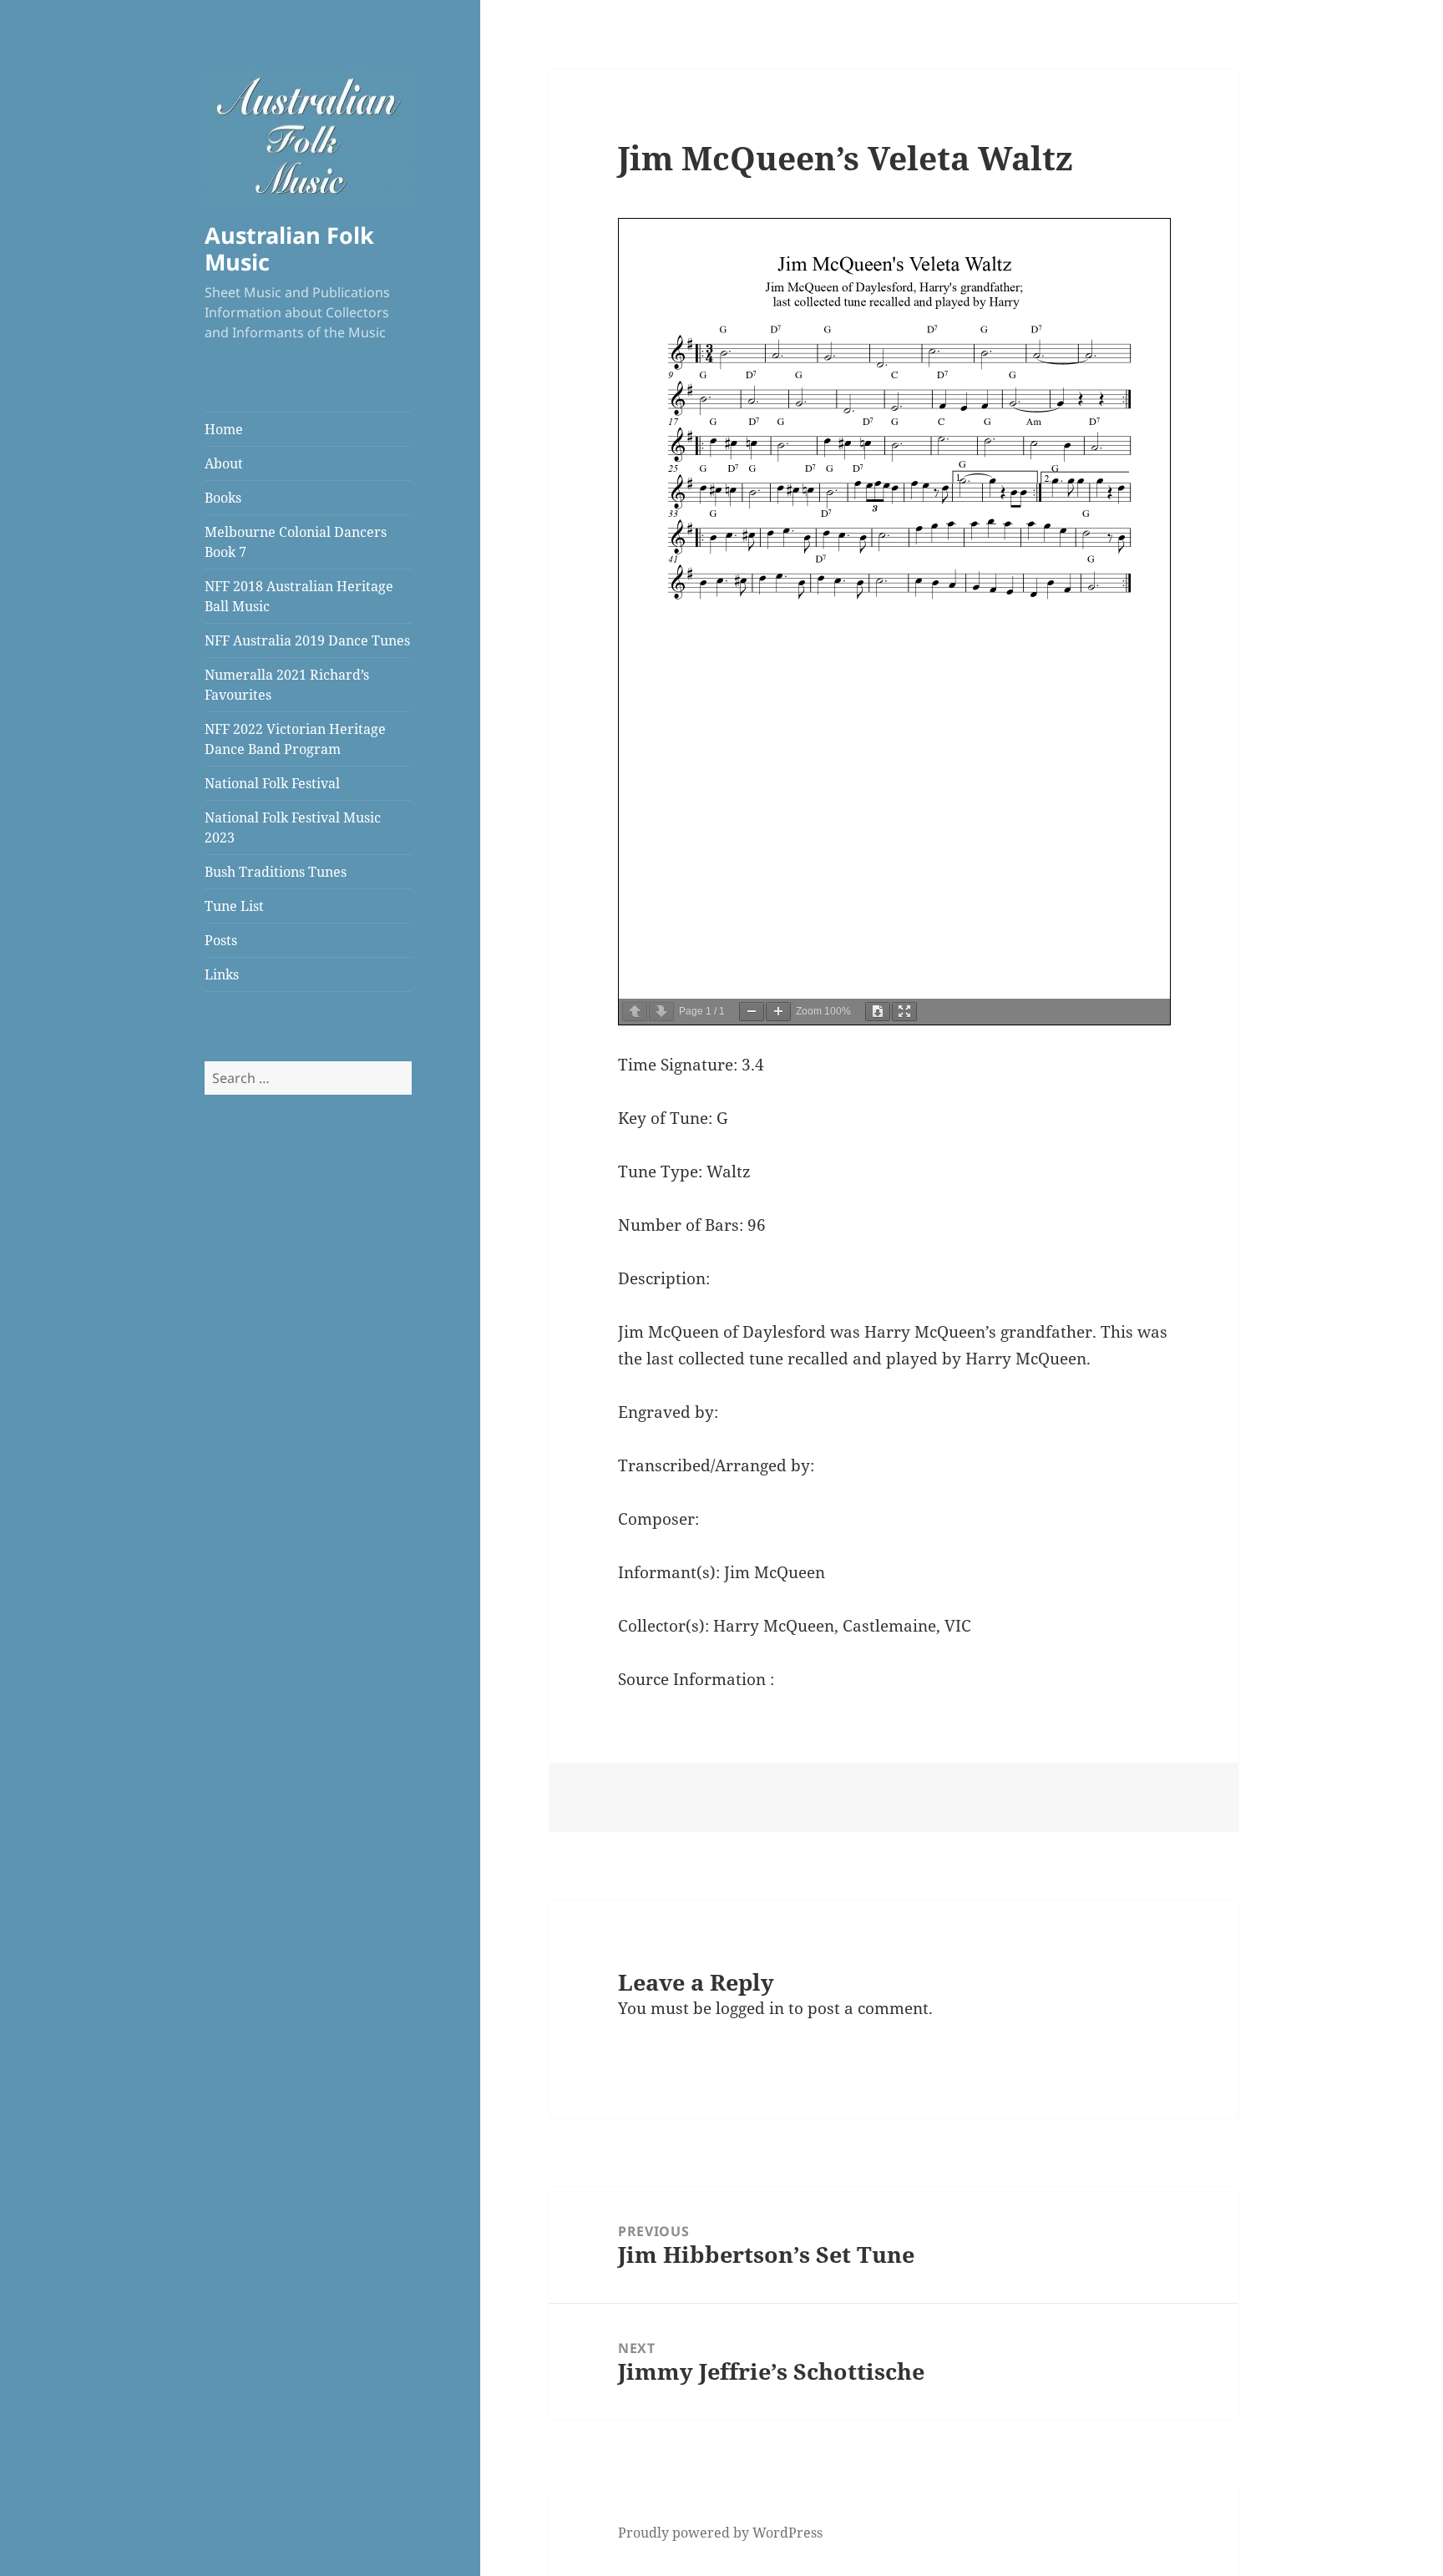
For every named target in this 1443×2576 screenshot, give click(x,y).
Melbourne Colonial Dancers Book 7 (296, 542)
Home (224, 429)
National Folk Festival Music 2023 (293, 827)
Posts (221, 940)
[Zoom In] (778, 1012)
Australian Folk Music (289, 248)
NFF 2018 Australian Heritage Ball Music (299, 596)
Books (223, 498)
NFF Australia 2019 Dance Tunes (307, 640)
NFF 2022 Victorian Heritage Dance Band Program (295, 739)
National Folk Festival (272, 783)
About (224, 463)
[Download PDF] (878, 1012)
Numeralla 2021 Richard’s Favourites (287, 685)
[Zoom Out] (752, 1012)
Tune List (234, 906)
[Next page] (661, 1012)
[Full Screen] (904, 1012)
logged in (750, 2008)
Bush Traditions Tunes (276, 872)
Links (222, 974)
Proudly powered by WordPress (720, 2533)
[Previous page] (635, 1012)
